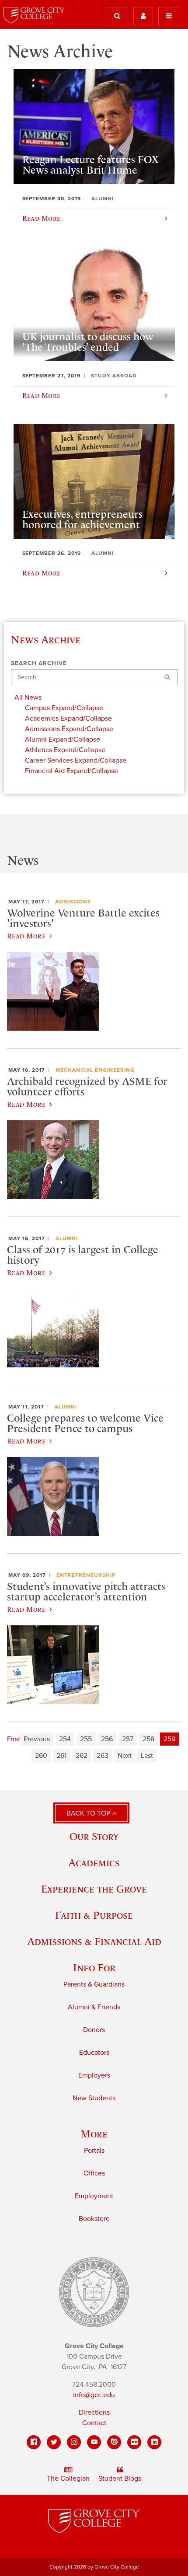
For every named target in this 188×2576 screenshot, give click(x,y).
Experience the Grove (94, 1889)
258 (148, 1739)
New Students (94, 2098)
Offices (94, 2173)
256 (107, 1739)
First (14, 1739)
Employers (94, 2075)
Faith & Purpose (94, 1915)
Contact (94, 2423)
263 (103, 1756)
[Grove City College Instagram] (74, 2442)
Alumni (67, 1238)
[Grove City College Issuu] (114, 2442)
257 (128, 1739)
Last (147, 1756)
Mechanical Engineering (95, 1070)
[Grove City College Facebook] (34, 2442)
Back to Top (89, 1813)
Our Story (94, 1836)
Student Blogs (120, 2478)
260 (41, 1756)
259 (169, 1739)
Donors (94, 2030)
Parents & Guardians (94, 1984)
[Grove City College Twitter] (54, 2442)
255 (86, 1739)
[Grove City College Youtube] (94, 2442)
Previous (37, 1739)
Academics (94, 1863)
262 (82, 1756)
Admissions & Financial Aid (94, 1941)
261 (61, 1756)
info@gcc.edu (94, 2395)
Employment (94, 2196)
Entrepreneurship (86, 1575)
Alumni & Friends (94, 2007)
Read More (26, 936)
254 (65, 1739)
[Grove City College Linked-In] (154, 2442)
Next (125, 1756)
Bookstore (94, 2219)
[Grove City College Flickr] (134, 2442)
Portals (94, 2151)
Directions (94, 2412)
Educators (94, 2053)
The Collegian (68, 2478)
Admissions (73, 902)
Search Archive (39, 663)
